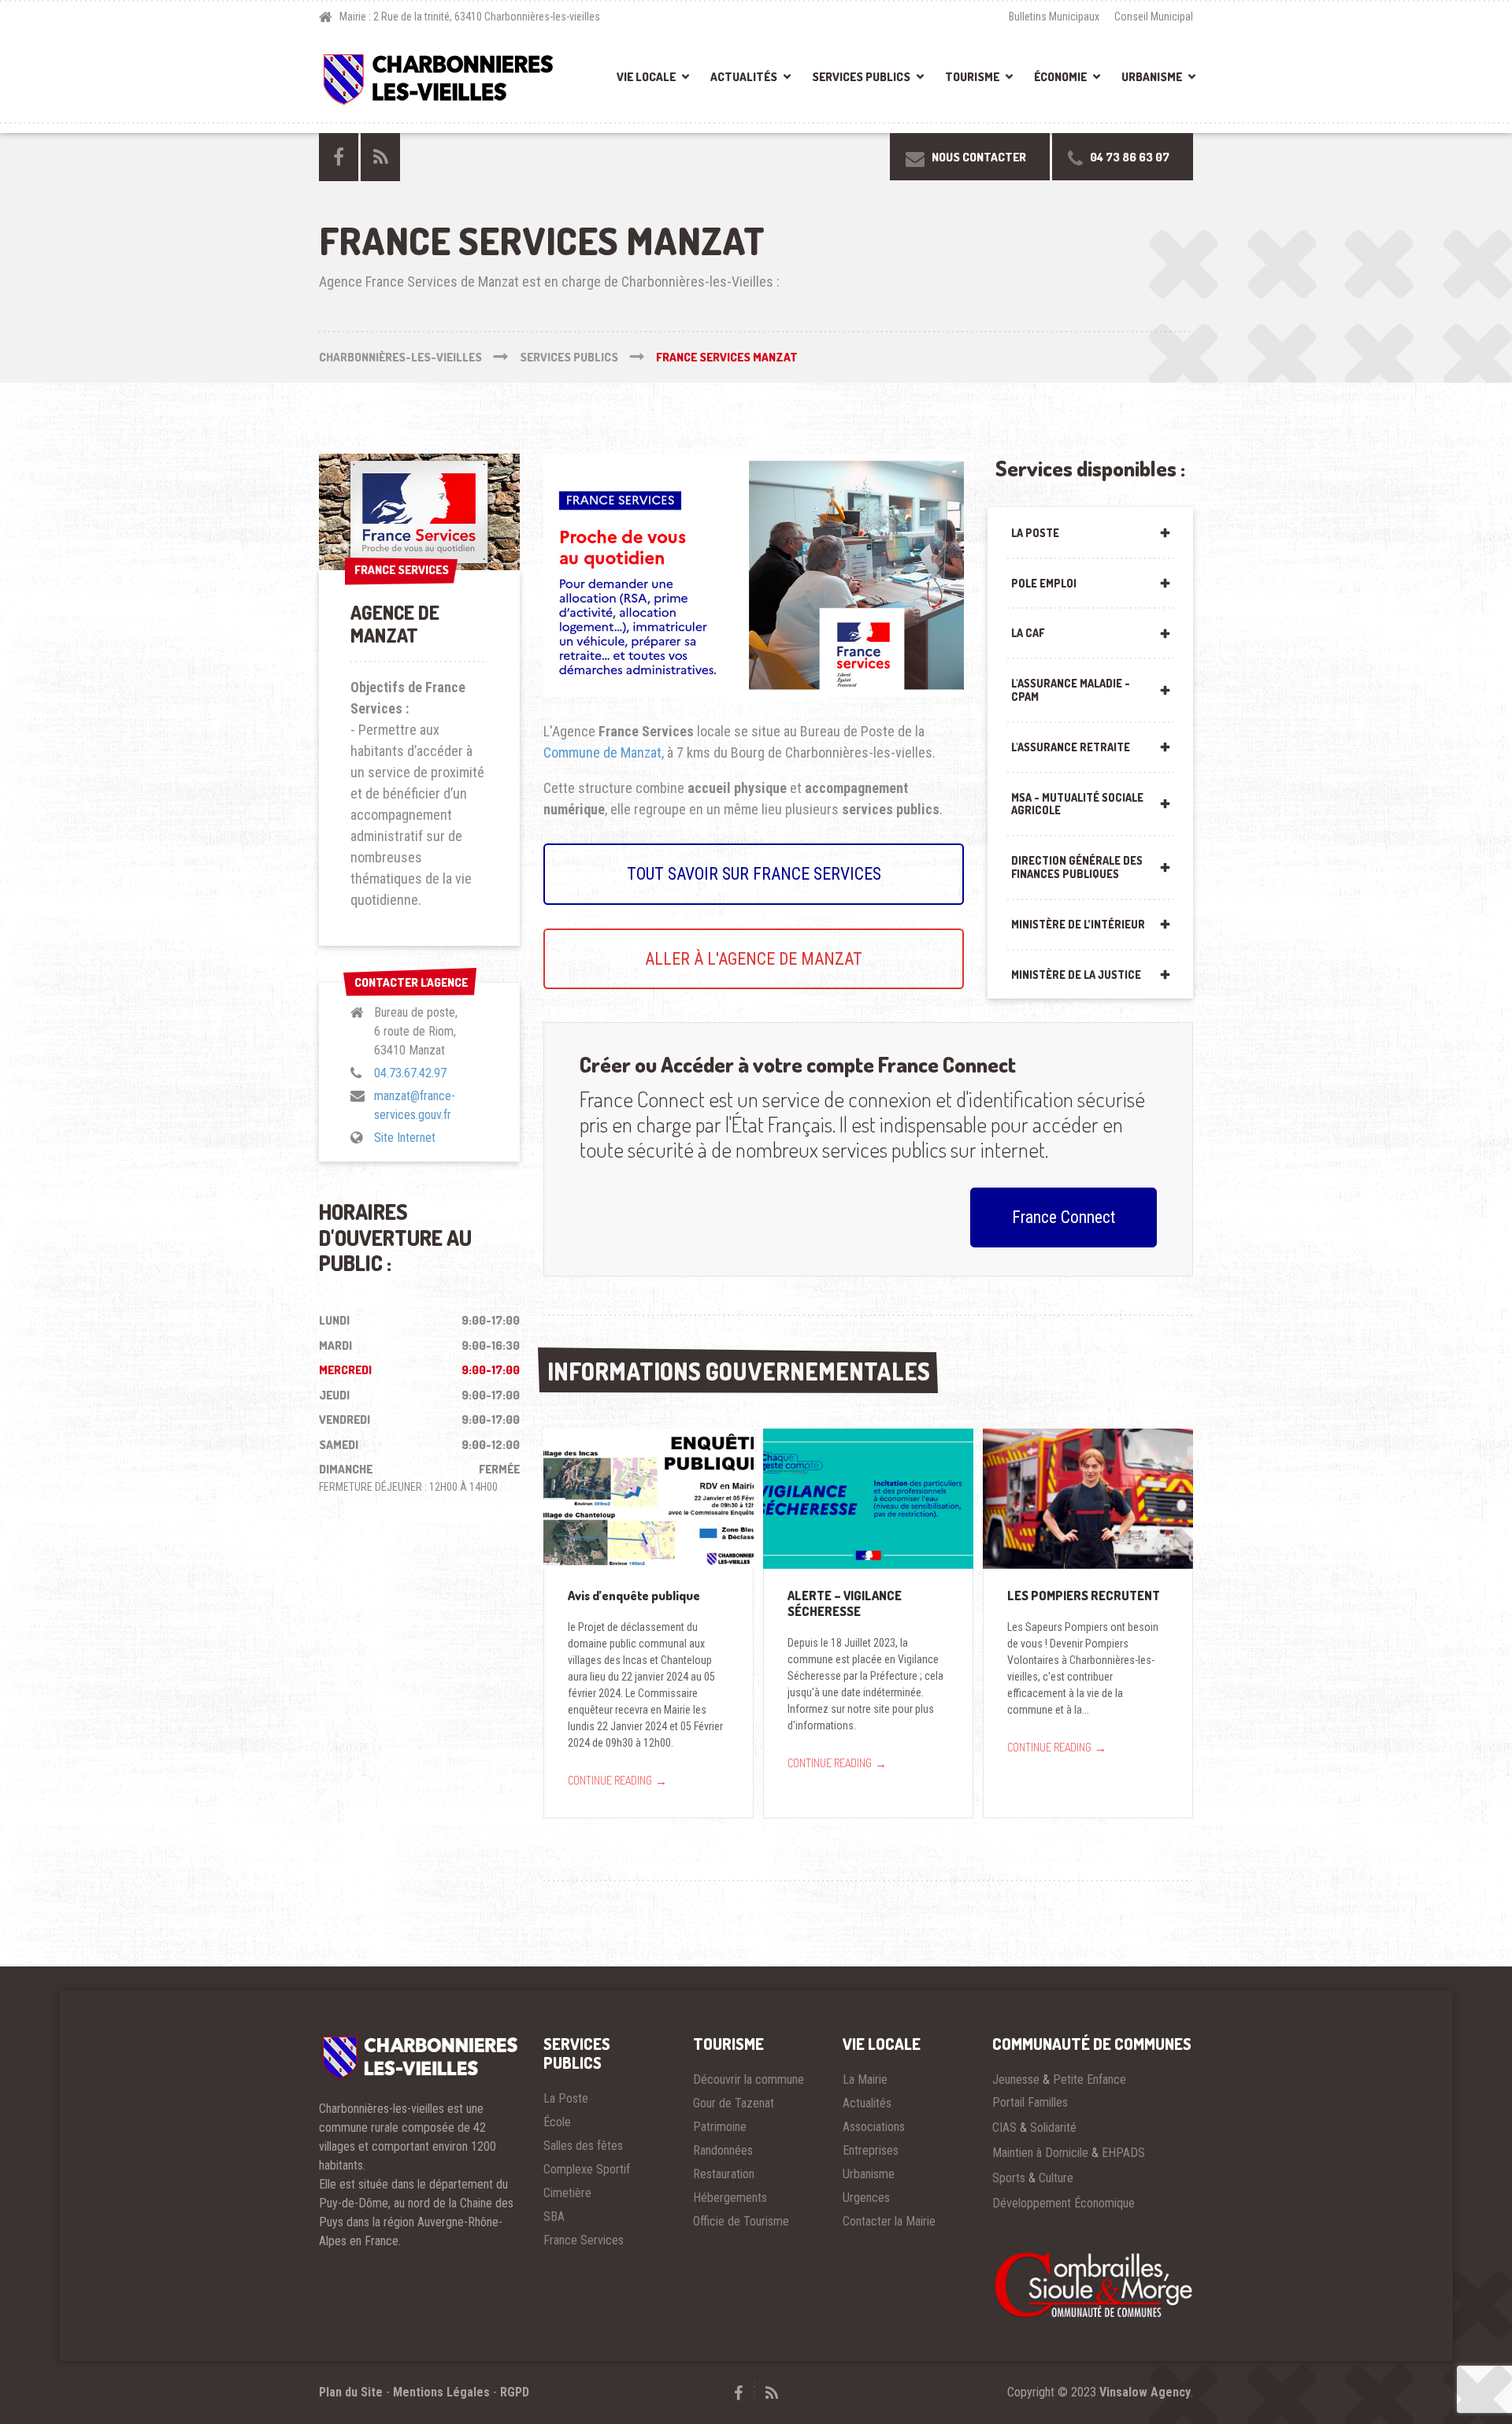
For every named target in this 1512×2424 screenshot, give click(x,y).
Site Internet (405, 1138)
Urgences (866, 2198)
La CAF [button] (1028, 633)
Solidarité (1053, 2127)
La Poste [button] (1035, 533)
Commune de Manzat (602, 752)
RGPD (515, 2392)
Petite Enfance (1090, 2079)
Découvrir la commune (749, 2079)
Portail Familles (1030, 2102)
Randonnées (723, 2150)
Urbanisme (1152, 77)
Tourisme (972, 77)
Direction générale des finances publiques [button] (1077, 867)
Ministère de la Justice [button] (1076, 975)
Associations (874, 2127)
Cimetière (567, 2193)
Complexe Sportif (587, 2169)
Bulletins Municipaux (1054, 17)
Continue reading (617, 1781)
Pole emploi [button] (1044, 583)
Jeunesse (1016, 2079)
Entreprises (871, 2150)
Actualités (744, 77)
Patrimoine (720, 2127)
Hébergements (730, 2198)
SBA (554, 2216)
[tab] (1090, 532)
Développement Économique (1064, 2203)
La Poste (566, 2098)
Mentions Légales (441, 2392)
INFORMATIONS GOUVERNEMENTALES (739, 1371)
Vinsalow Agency (1145, 2392)
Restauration (724, 2174)
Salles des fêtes (583, 2146)
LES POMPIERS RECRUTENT (1084, 1596)
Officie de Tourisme (741, 2221)
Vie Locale (646, 77)
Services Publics (861, 77)
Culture (1056, 2178)
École (557, 2122)
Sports (1009, 2178)
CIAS (1004, 2127)
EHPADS (1123, 2153)
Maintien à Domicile (1040, 2153)
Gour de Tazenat (734, 2103)
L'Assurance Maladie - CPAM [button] (1071, 690)
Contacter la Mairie (889, 2221)
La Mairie (865, 2079)
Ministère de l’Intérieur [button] (1078, 924)
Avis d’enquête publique (634, 1596)
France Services (584, 2240)
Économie (1060, 77)
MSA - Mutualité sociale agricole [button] (1077, 804)
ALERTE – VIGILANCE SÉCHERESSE (845, 1603)
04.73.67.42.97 (410, 1073)
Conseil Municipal (1154, 17)
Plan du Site (351, 2392)
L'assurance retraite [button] (1071, 747)
